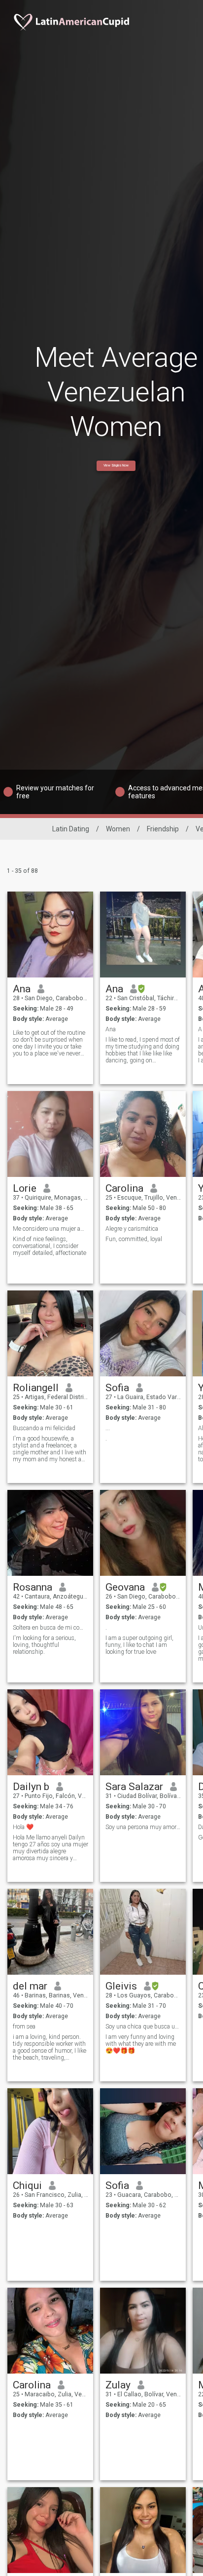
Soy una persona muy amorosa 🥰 (143, 1827)
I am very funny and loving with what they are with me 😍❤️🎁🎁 (141, 2044)
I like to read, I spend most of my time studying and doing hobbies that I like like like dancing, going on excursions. (143, 1050)
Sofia (117, 1388)
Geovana (125, 1587)
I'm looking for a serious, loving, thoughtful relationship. (44, 1645)
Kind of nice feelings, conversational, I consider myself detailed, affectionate (50, 1246)
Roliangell (36, 1388)
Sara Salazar (134, 1787)
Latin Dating (71, 829)
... (108, 1428)
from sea (24, 2027)
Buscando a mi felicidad (44, 1428)
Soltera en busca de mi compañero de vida (51, 1628)
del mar (30, 1986)
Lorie (25, 1188)
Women (118, 829)
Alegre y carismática (132, 1229)
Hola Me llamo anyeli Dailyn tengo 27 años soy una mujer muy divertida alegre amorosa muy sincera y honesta (51, 1848)
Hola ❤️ (23, 1827)
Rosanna (33, 1587)
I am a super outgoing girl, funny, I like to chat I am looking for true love (139, 1645)
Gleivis (121, 1986)
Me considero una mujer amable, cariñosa (51, 1229)
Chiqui (27, 2186)
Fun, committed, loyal (134, 1239)
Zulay (118, 2385)
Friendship (163, 829)
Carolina (124, 1188)
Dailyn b (31, 1787)
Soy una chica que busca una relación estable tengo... (143, 2027)
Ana (22, 989)
